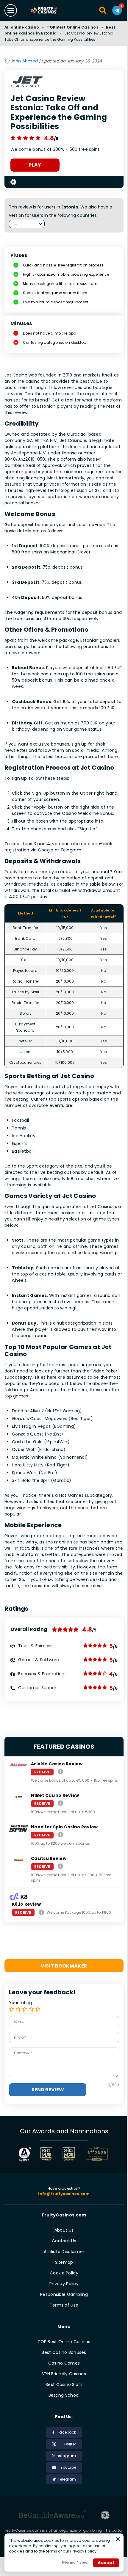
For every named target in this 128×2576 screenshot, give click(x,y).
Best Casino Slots (64, 2384)
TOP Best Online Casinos (72, 27)
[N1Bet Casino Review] (60, 1803)
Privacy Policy (64, 2284)
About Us (64, 2230)
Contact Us (64, 2241)
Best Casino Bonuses (64, 2352)
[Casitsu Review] (60, 1866)
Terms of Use (64, 2305)
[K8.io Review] (41, 1912)
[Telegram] (117, 10)
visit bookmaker (64, 1966)
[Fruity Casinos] (50, 11)
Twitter (70, 2444)
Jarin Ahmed (24, 61)
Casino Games (64, 2363)
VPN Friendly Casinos (64, 2374)
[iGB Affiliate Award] (25, 2154)
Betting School (64, 2395)
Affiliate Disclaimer (64, 2252)
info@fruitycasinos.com (64, 2194)
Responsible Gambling (64, 2294)
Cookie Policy (64, 2273)
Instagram (66, 2456)
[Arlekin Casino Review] (60, 1772)
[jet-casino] (27, 84)
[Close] (118, 2539)
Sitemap (64, 2262)
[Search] (103, 10)
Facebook (67, 2432)
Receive (42, 1772)
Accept (106, 2563)
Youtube (68, 2467)
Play (35, 165)
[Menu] (11, 10)
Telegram (67, 2479)
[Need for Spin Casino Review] (60, 1835)
